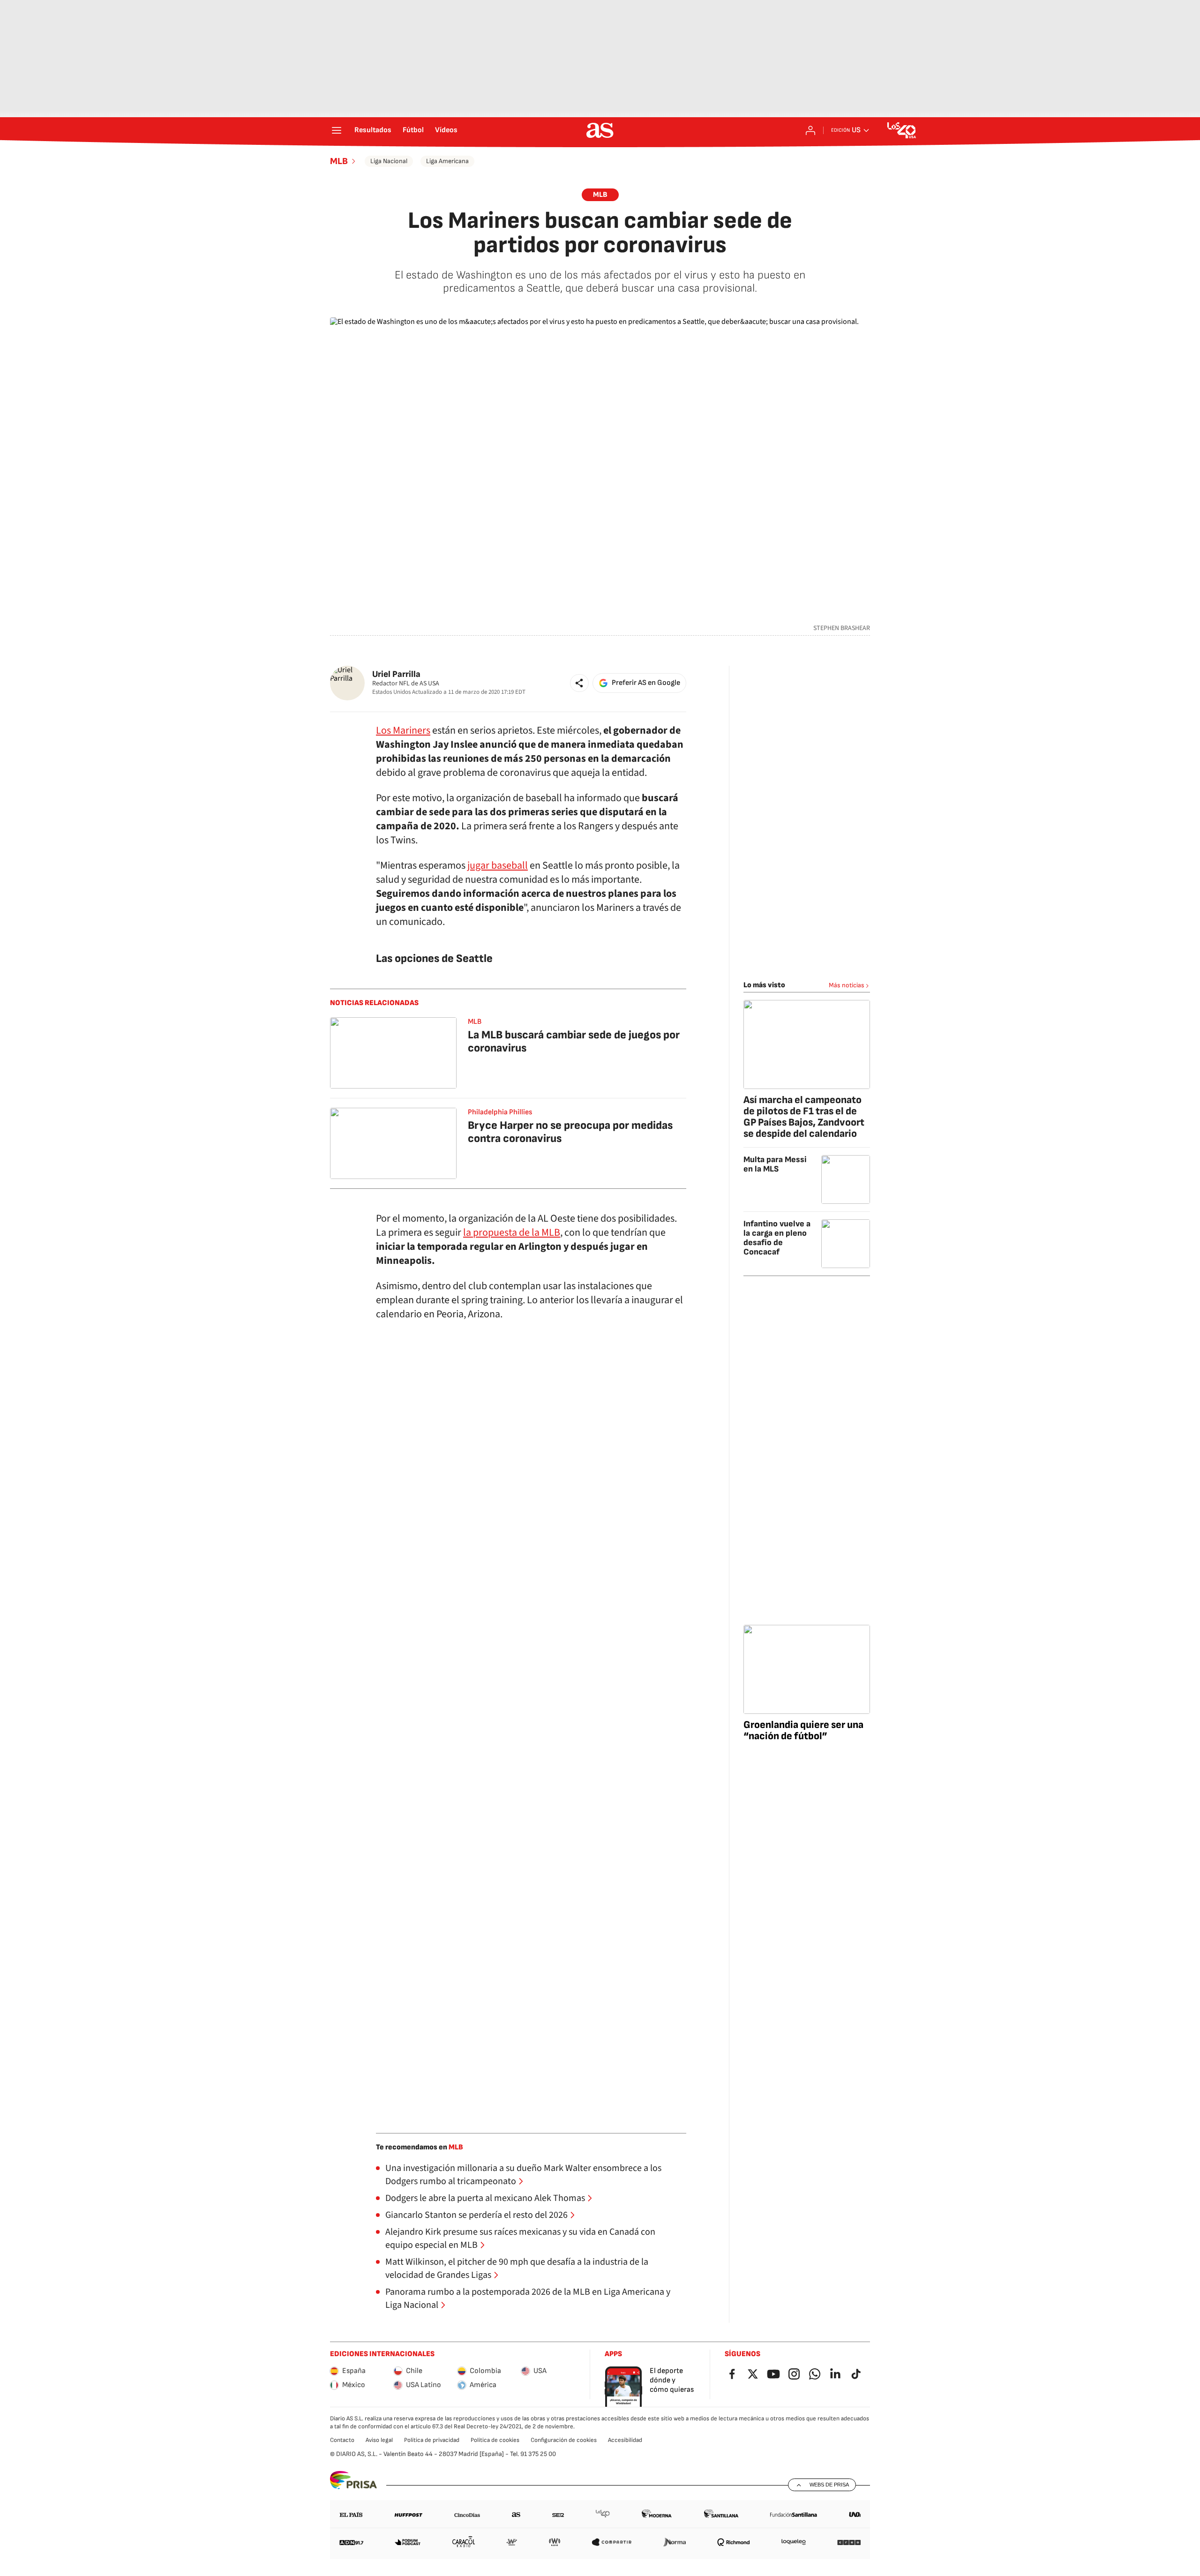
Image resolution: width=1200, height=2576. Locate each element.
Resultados (373, 130)
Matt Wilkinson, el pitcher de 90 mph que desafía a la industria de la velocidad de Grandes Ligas (517, 2268)
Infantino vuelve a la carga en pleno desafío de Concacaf (777, 1238)
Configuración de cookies (564, 2440)
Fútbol (413, 130)
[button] (579, 683)
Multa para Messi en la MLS (775, 1164)
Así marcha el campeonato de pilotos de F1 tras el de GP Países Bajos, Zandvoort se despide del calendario (804, 1117)
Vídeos (446, 130)
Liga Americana (447, 161)
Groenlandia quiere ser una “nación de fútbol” (803, 1731)
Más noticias (847, 985)
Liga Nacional (389, 161)
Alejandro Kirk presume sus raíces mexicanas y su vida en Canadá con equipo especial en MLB (520, 2238)
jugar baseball (498, 865)
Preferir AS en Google (646, 683)
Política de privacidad (432, 2440)
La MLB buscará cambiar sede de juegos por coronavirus (574, 1041)
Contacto (342, 2440)
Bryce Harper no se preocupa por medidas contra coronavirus (570, 1132)
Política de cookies (495, 2440)
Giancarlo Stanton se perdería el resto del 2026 (476, 2215)
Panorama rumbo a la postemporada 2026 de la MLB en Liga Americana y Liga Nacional (528, 2298)
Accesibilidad (625, 2440)
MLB (339, 161)
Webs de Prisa (829, 2485)
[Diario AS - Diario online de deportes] (600, 130)
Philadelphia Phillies (500, 1112)
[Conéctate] (810, 130)
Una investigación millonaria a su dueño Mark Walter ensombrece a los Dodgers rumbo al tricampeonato (523, 2175)
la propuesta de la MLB (512, 1232)
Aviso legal (379, 2440)
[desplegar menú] (337, 130)
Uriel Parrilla (396, 674)
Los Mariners (403, 730)
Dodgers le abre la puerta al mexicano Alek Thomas (485, 2198)
